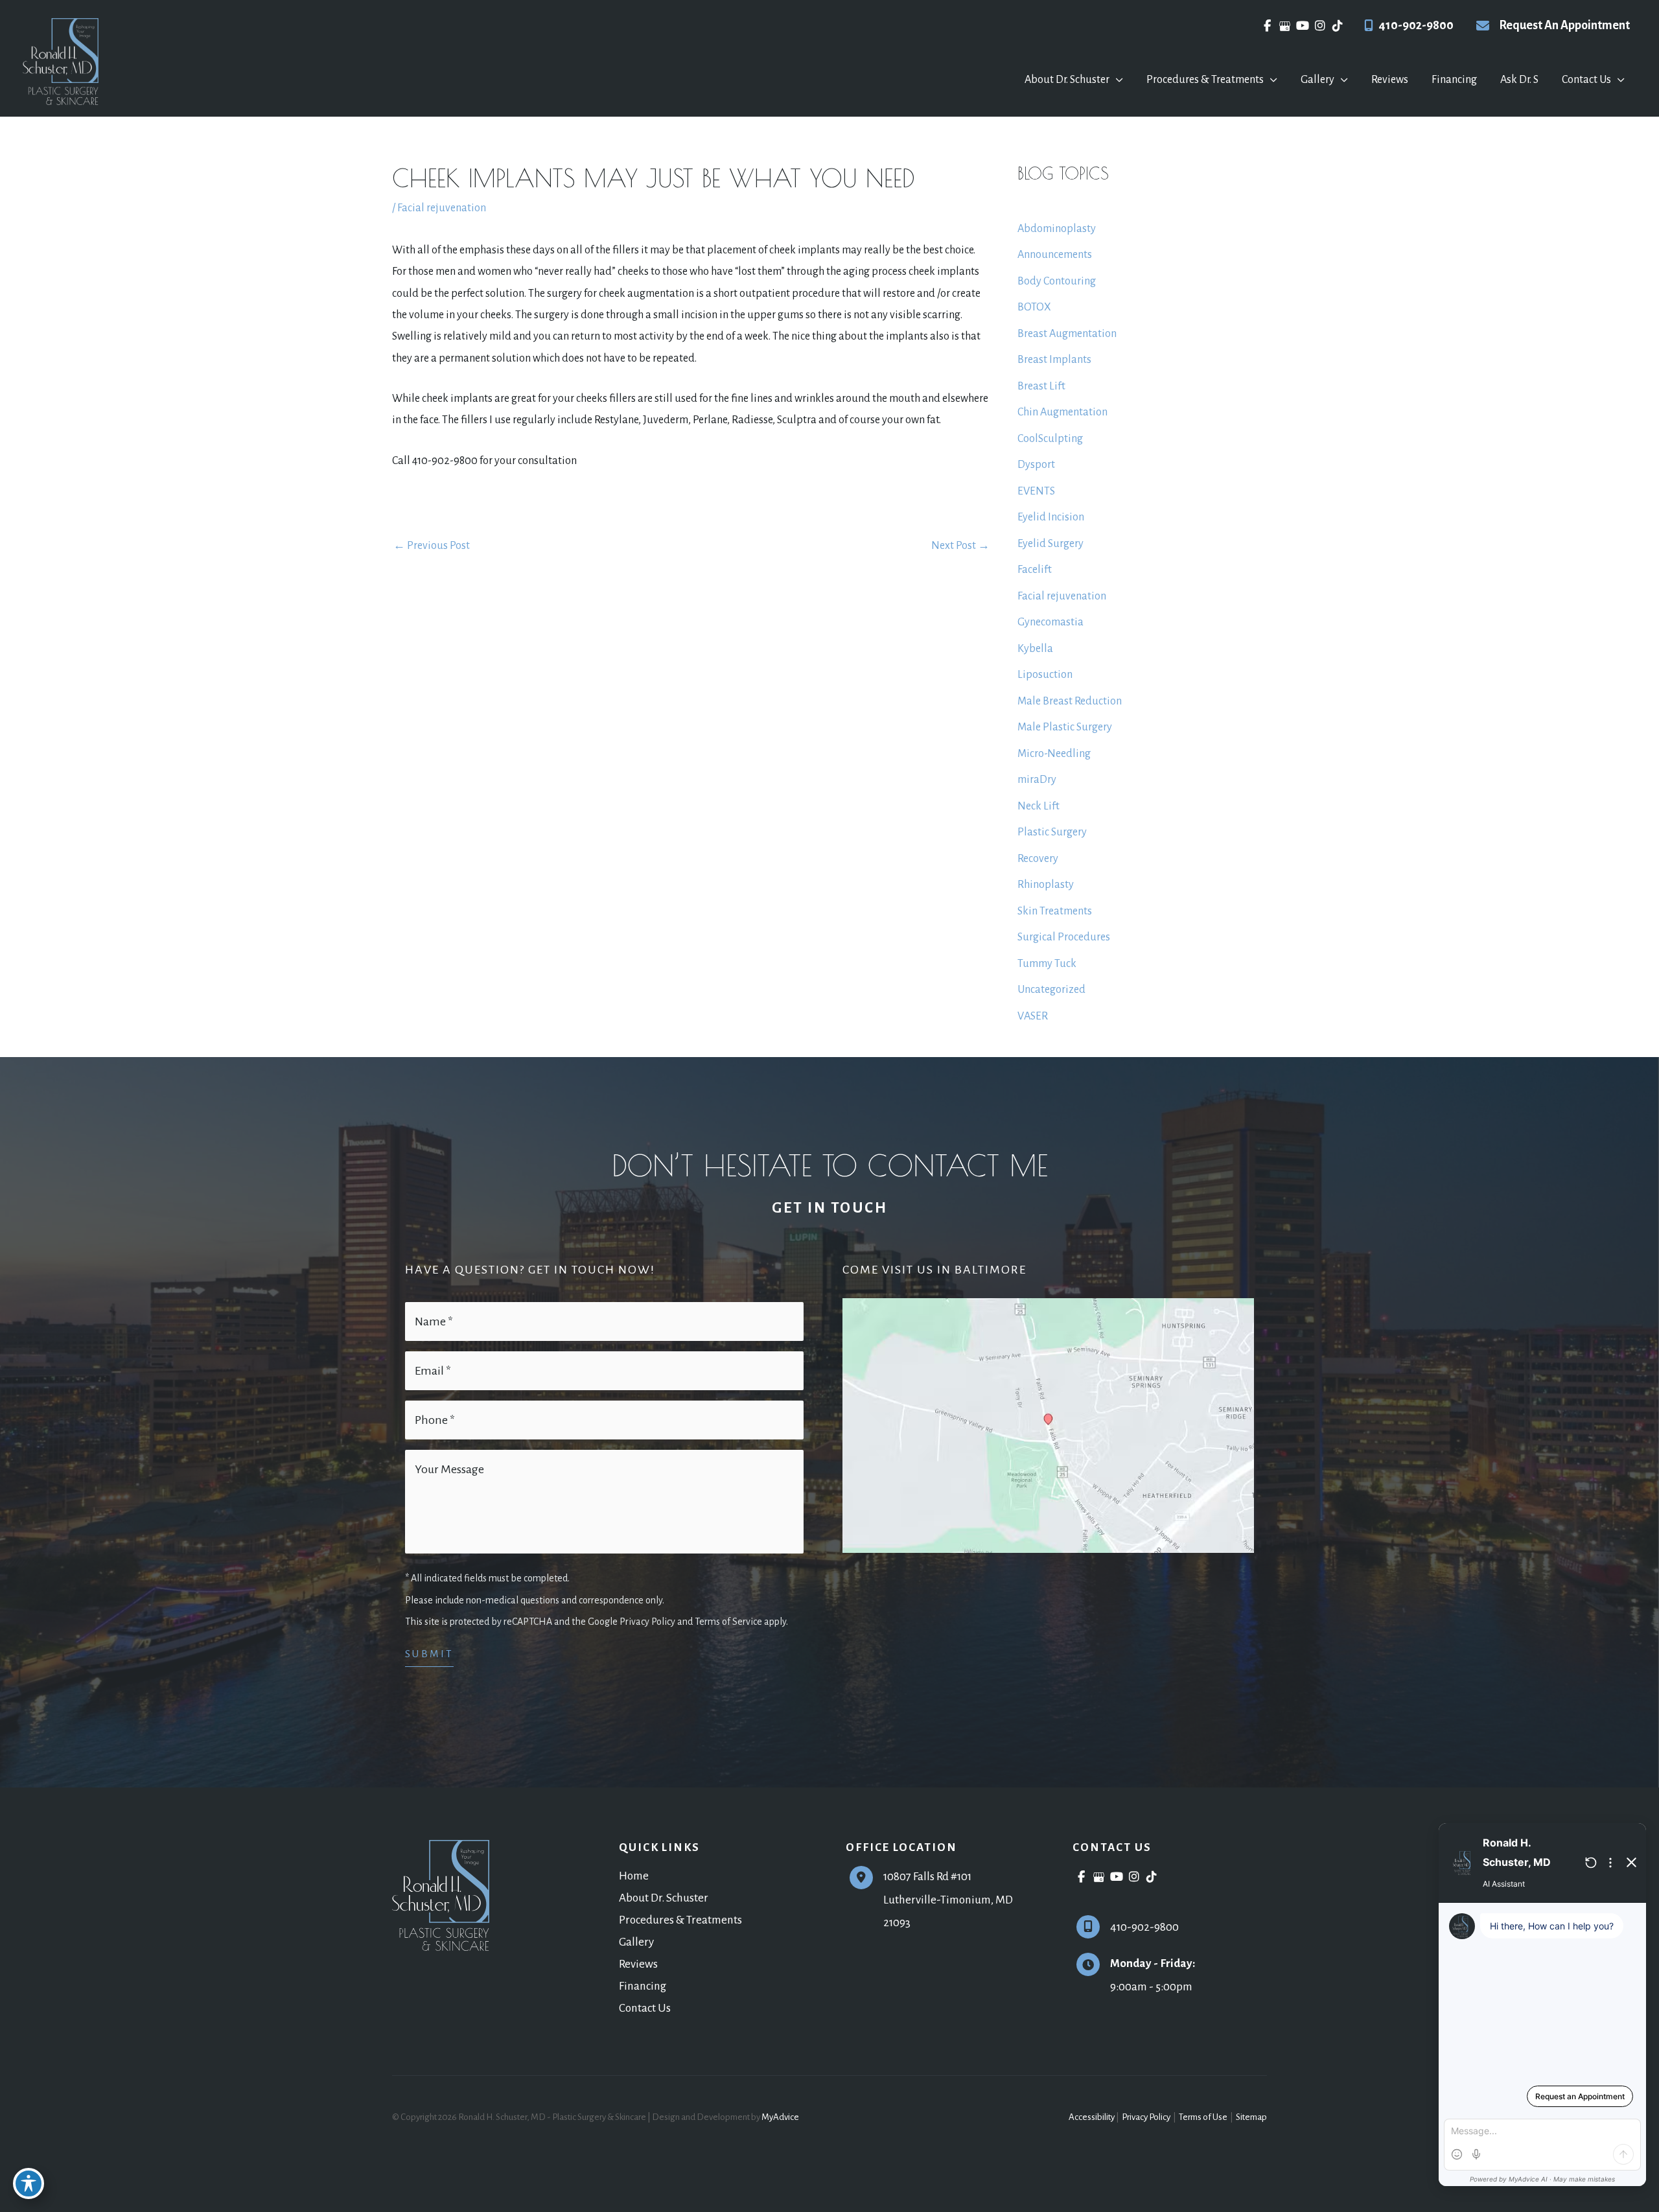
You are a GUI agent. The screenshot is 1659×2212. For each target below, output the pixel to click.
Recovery (1038, 859)
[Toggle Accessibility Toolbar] (29, 2183)
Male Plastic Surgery (1065, 727)
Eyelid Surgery (1050, 544)
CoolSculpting (1050, 439)
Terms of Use (1203, 2117)
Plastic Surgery (1052, 832)
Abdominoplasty (1057, 229)
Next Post (960, 546)
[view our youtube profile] (1302, 26)
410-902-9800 (1416, 25)
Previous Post (432, 546)
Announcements (1055, 255)
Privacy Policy (1146, 2117)
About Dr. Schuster (664, 1898)
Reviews (638, 1964)
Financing (643, 1986)
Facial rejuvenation (442, 208)
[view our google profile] (1285, 26)
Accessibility (1092, 2117)
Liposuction (1045, 675)
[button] (1116, 80)
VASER (1033, 1016)
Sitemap (1251, 2117)
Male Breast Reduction (1070, 701)
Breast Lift (1041, 386)
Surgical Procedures (1064, 937)
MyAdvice (780, 2117)
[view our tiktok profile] (1337, 26)
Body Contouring (1057, 281)
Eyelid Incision (1051, 517)
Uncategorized (1051, 990)
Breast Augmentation (1067, 334)
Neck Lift (1038, 806)
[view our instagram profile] (1320, 26)
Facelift (1035, 570)
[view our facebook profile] (1267, 26)
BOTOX (1034, 307)
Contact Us (645, 2008)
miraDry (1037, 780)
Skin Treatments (1055, 911)
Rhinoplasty (1046, 885)
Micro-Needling (1054, 754)
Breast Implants (1054, 360)
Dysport (1036, 465)
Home (634, 1876)
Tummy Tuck (1047, 964)
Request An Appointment (1564, 25)
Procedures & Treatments (680, 1920)
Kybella (1035, 649)
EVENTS (1036, 491)
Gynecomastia (1050, 622)
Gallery (636, 1942)
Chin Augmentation (1062, 412)
